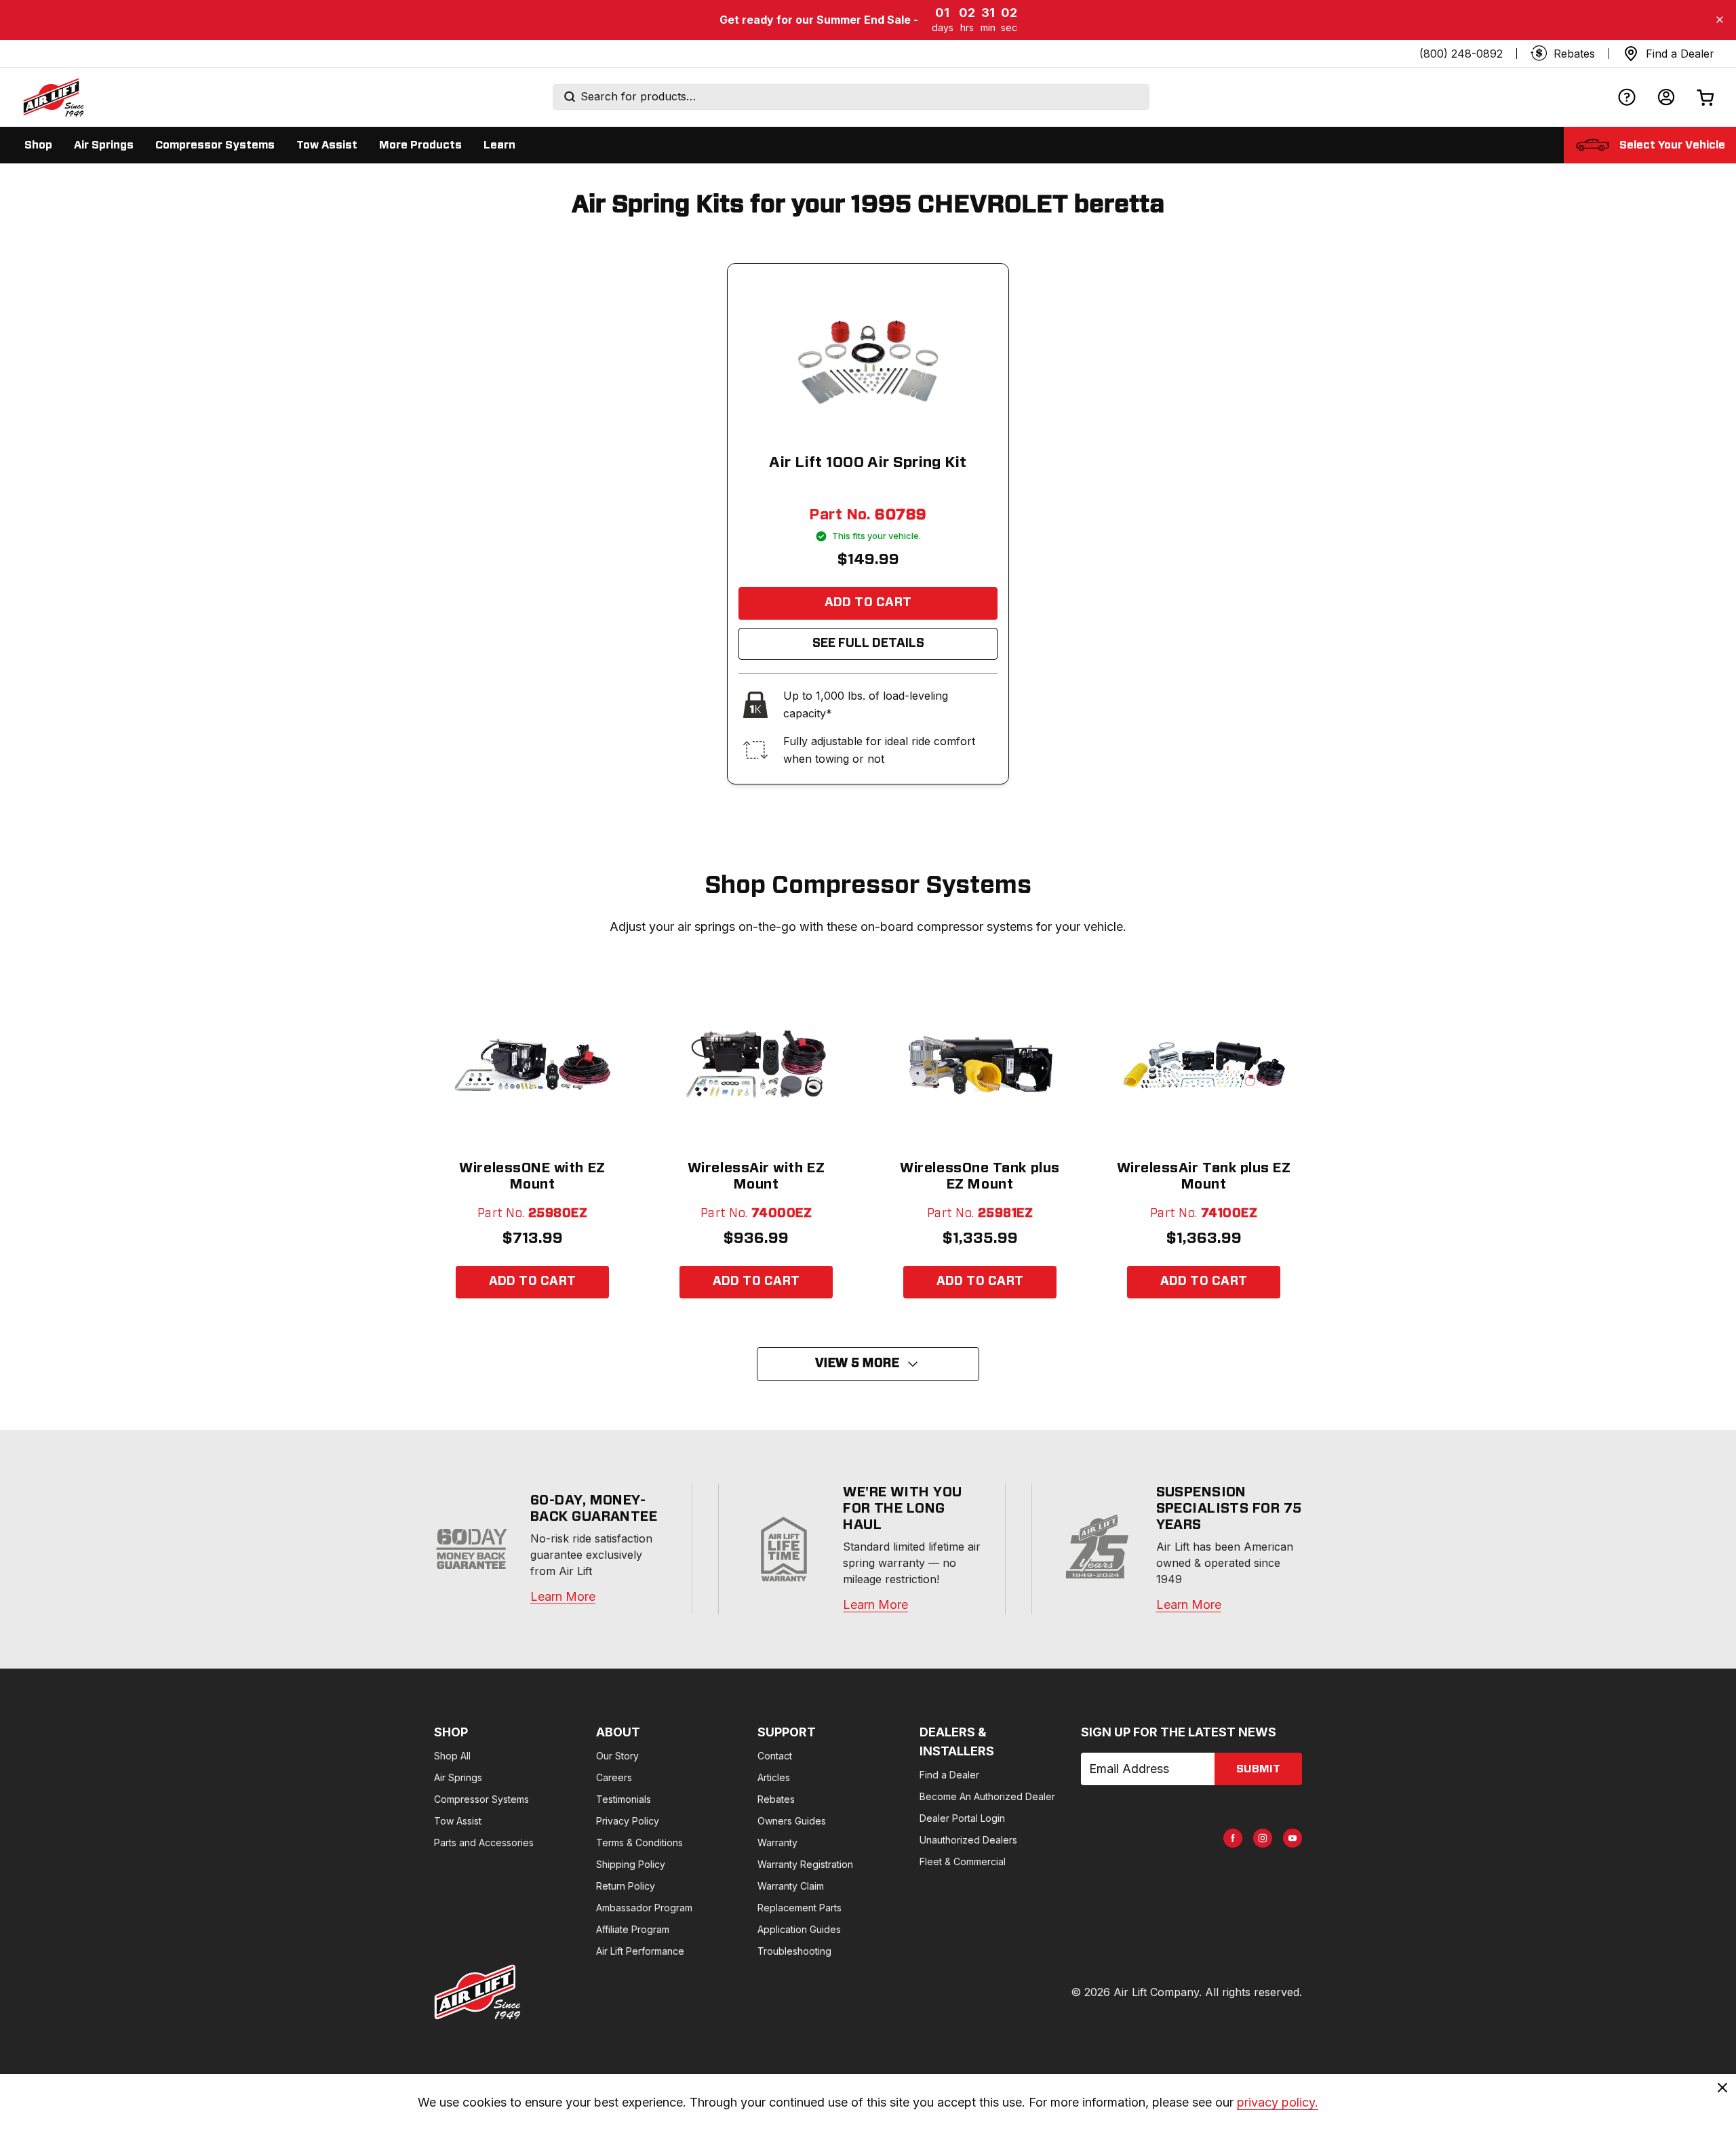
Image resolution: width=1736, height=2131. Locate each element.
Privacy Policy (628, 1821)
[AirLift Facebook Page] (1233, 1838)
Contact (775, 1756)
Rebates (776, 1799)
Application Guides (799, 1929)
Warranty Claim (791, 1886)
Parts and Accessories (484, 1843)
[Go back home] (53, 97)
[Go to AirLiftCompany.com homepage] (477, 1992)
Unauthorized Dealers (968, 1840)
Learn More (563, 1596)
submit (1258, 1769)
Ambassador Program (644, 1908)
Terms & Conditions (639, 1843)
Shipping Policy (631, 1864)
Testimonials (624, 1799)
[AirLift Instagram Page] (1263, 1838)
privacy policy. (1278, 2102)
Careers (614, 1777)
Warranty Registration (805, 1864)
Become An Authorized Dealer (987, 1796)
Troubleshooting (794, 1951)
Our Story (617, 1756)
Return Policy (626, 1886)
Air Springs (458, 1777)
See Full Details (868, 643)
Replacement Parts (800, 1908)
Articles (774, 1777)
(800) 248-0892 (1461, 54)
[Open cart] (1705, 97)
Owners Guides (792, 1821)
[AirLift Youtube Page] (1293, 1838)
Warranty (777, 1843)
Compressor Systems (481, 1799)
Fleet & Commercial (963, 1861)
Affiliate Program (633, 1929)
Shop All (452, 1756)
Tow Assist (458, 1821)
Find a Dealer (949, 1775)
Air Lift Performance (640, 1951)
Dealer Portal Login (962, 1818)
